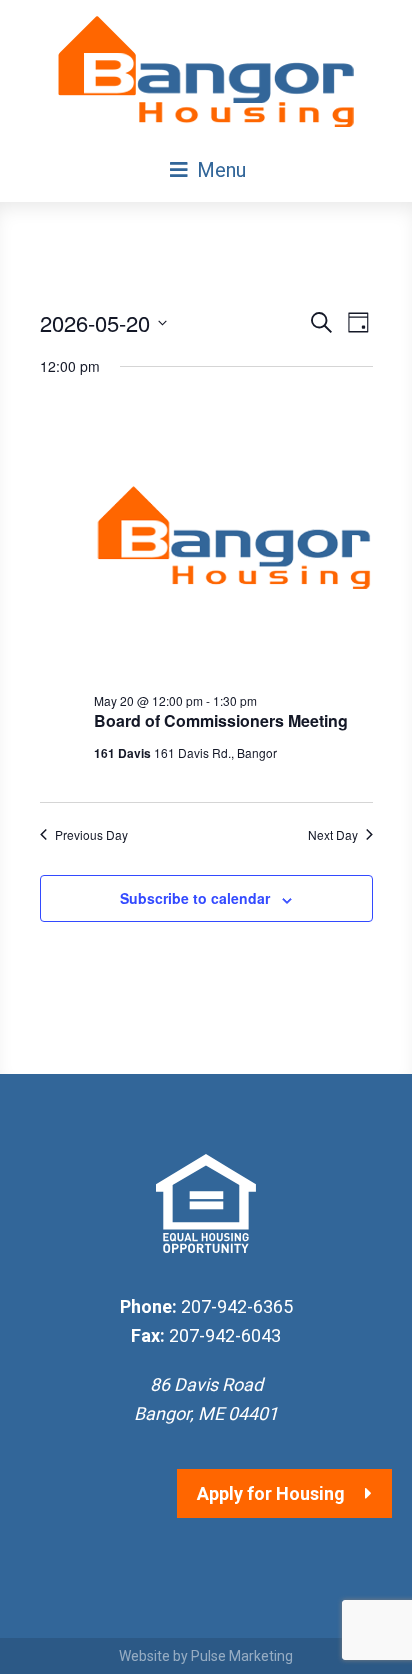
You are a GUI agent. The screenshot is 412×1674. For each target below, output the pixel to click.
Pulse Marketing (242, 1656)
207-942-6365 (237, 1306)
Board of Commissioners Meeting (221, 720)
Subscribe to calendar (195, 898)
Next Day (333, 835)
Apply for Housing (271, 1493)
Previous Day (91, 835)
